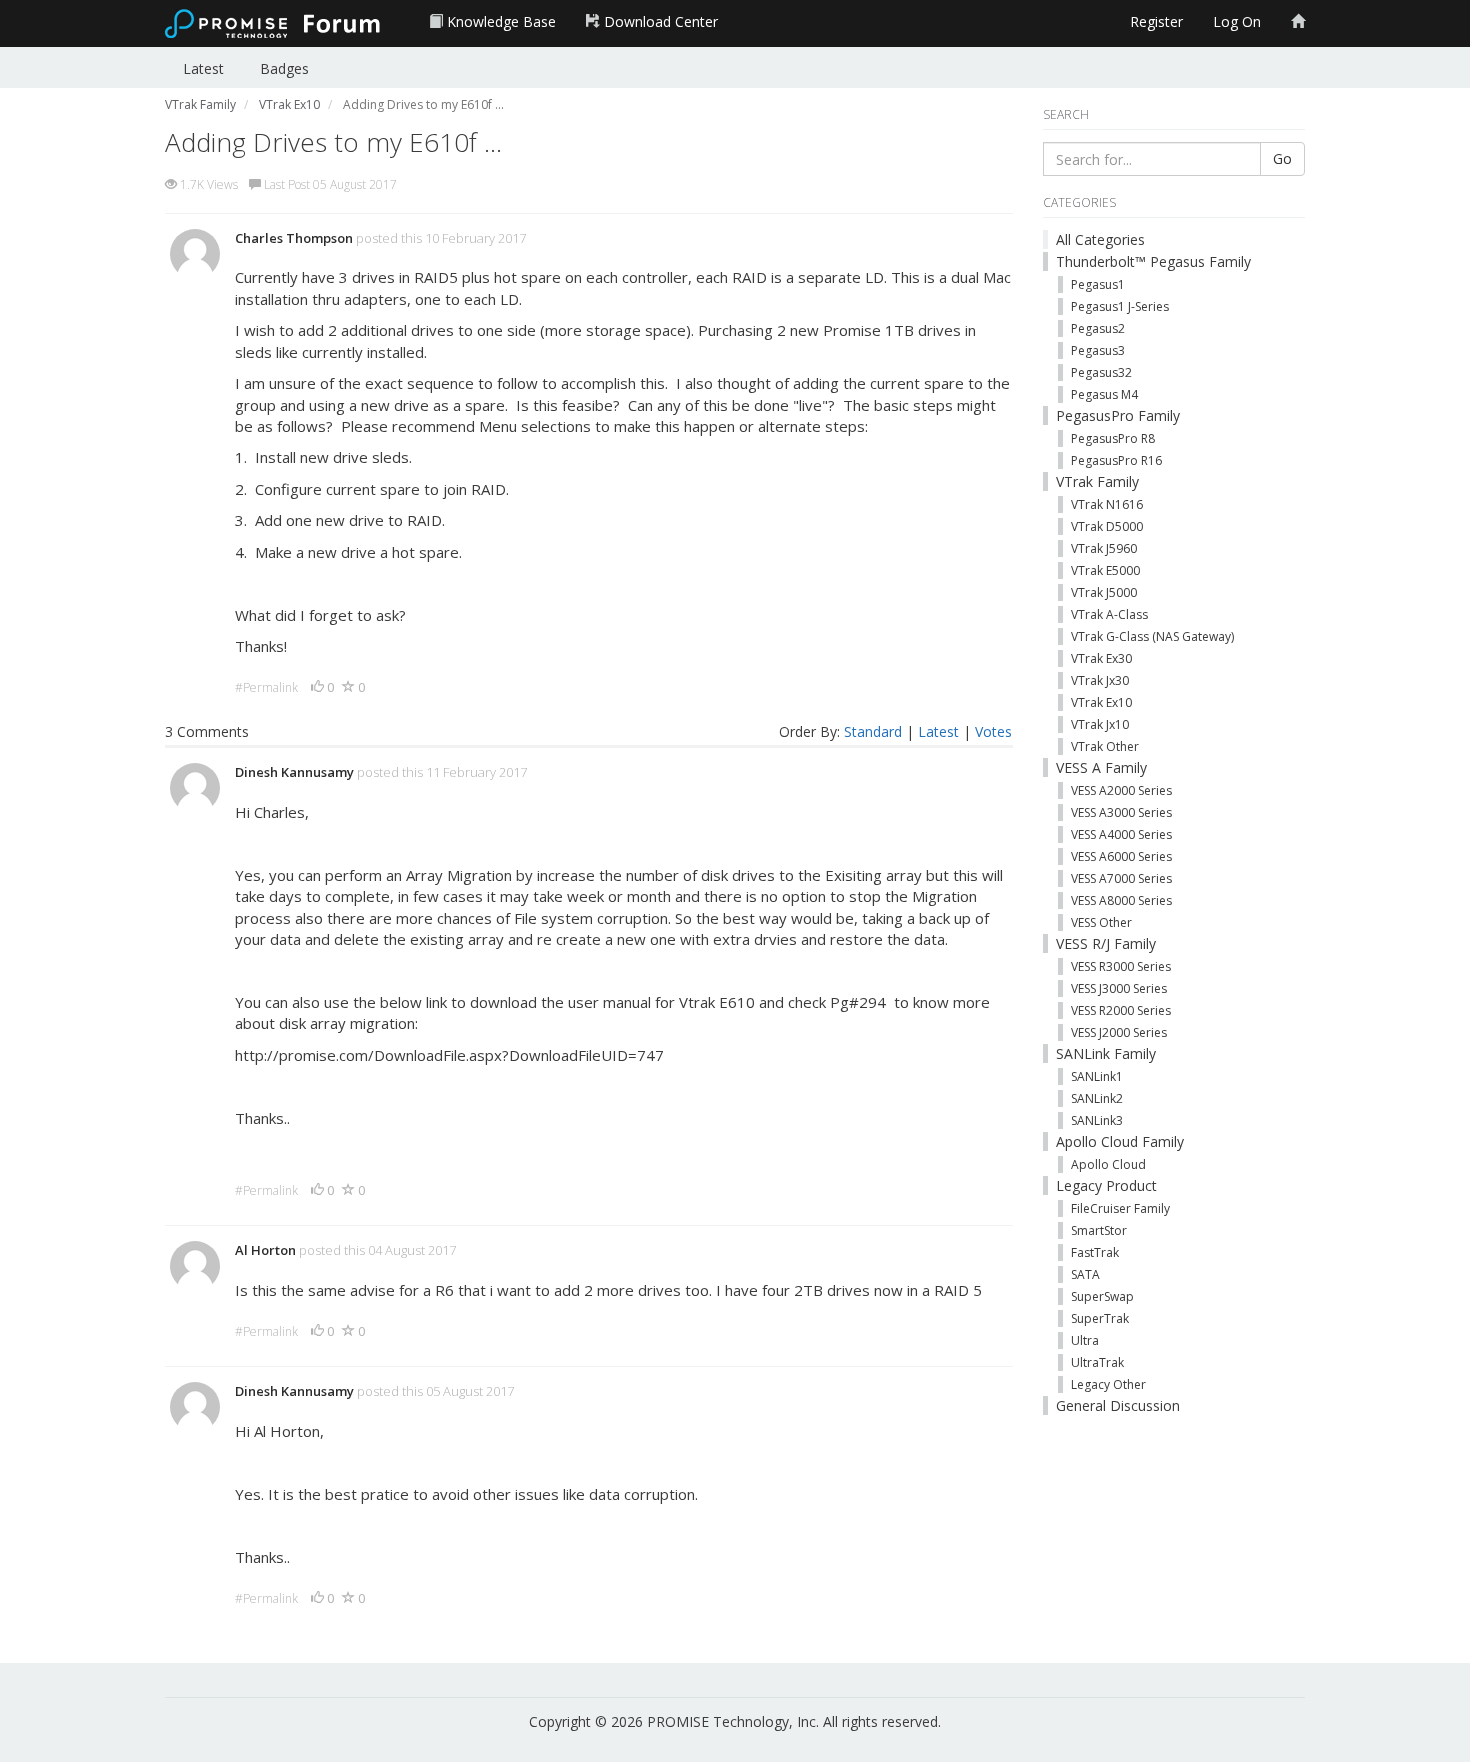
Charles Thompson (294, 238)
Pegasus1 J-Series (1120, 306)
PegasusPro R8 (1113, 438)
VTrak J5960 (1104, 548)
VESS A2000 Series (1121, 790)
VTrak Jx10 (1100, 724)
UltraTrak (1097, 1362)
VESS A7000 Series (1121, 878)
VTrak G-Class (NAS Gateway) (1152, 636)
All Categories (1100, 239)
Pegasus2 (1098, 328)
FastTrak (1095, 1252)
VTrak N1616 (1107, 504)
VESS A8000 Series (1121, 900)
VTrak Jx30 (1100, 680)
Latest (203, 68)
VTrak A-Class (1109, 614)
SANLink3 (1097, 1120)
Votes (993, 731)
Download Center (659, 21)
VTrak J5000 (1104, 592)
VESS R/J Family (1106, 943)
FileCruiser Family (1120, 1208)
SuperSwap (1102, 1296)
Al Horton (265, 1250)
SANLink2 (1097, 1098)
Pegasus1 (1098, 284)
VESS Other (1101, 922)
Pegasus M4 (1104, 394)
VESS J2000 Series (1119, 1032)
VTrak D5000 (1107, 526)
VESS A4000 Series (1121, 834)
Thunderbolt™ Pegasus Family (1153, 261)
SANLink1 (1097, 1076)
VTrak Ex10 (1101, 702)
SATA (1085, 1274)
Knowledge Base (499, 21)
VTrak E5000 (1105, 570)
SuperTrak (1100, 1318)
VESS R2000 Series (1121, 1010)
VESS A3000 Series (1121, 812)
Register (1156, 21)
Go (1282, 158)
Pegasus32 (1101, 372)
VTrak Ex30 (1101, 658)
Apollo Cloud (1108, 1164)
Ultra (1085, 1340)
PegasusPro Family (1118, 415)
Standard (873, 731)
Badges (284, 68)
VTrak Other (1105, 746)
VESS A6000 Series (1121, 856)
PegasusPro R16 (1116, 460)
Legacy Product (1106, 1185)
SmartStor (1099, 1230)
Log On (1237, 21)
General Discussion (1118, 1405)
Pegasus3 (1098, 350)
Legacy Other (1108, 1384)
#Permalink (266, 687)
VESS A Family (1101, 767)
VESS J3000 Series (1119, 988)
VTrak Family (1097, 481)
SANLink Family (1106, 1053)
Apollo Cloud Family (1120, 1141)
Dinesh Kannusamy (294, 772)
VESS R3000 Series (1121, 966)
